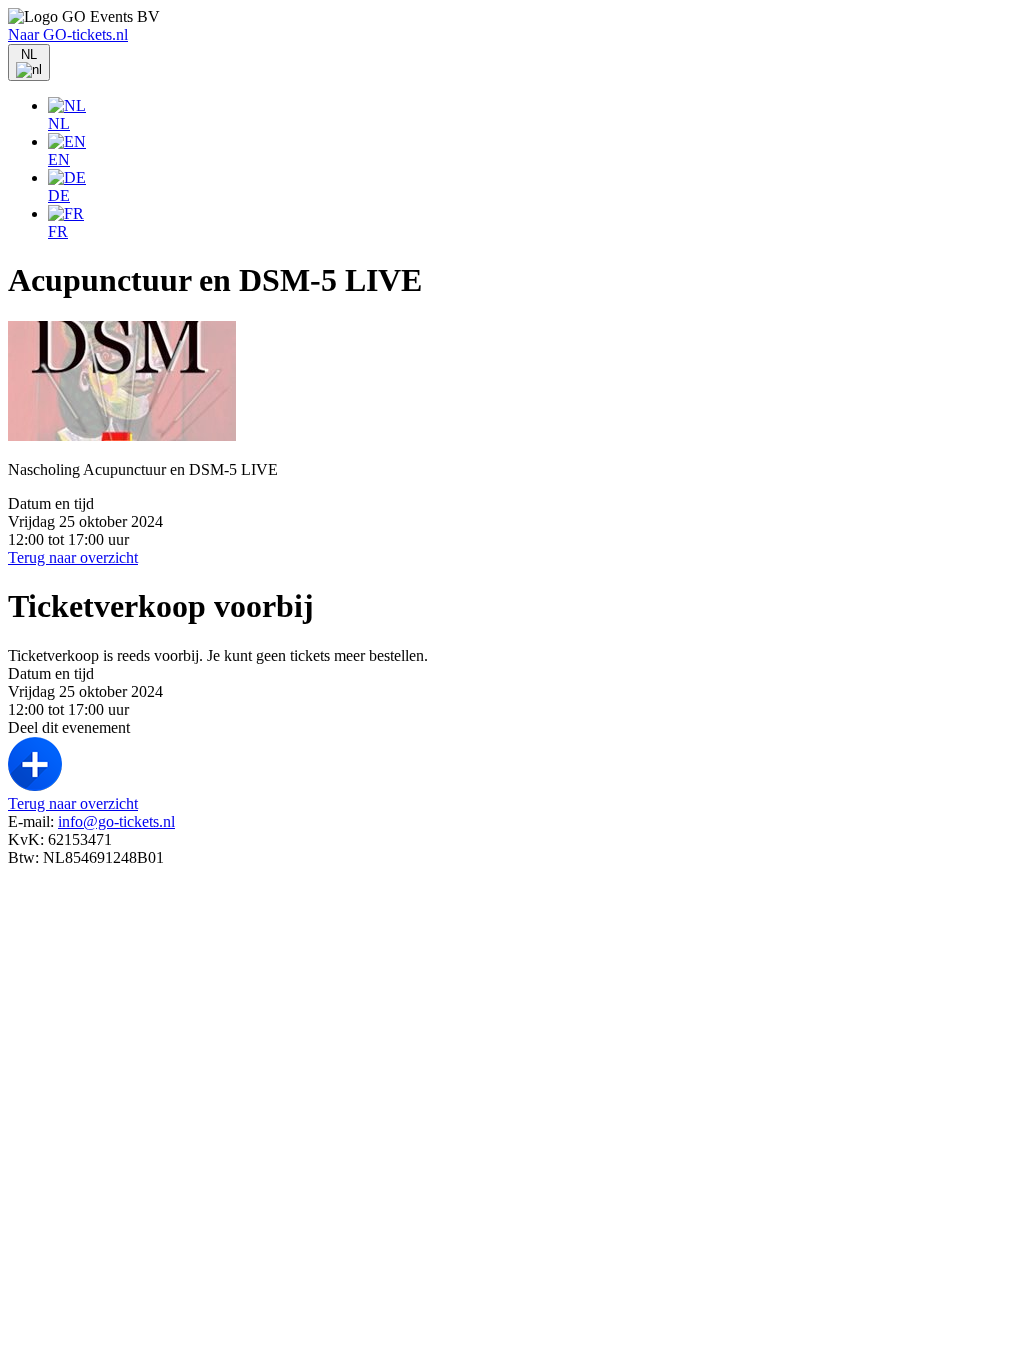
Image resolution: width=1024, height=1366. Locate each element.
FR (58, 231)
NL (59, 123)
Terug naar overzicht (73, 557)
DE (59, 195)
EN (59, 159)
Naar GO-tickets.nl (68, 34)
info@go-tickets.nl (116, 821)
